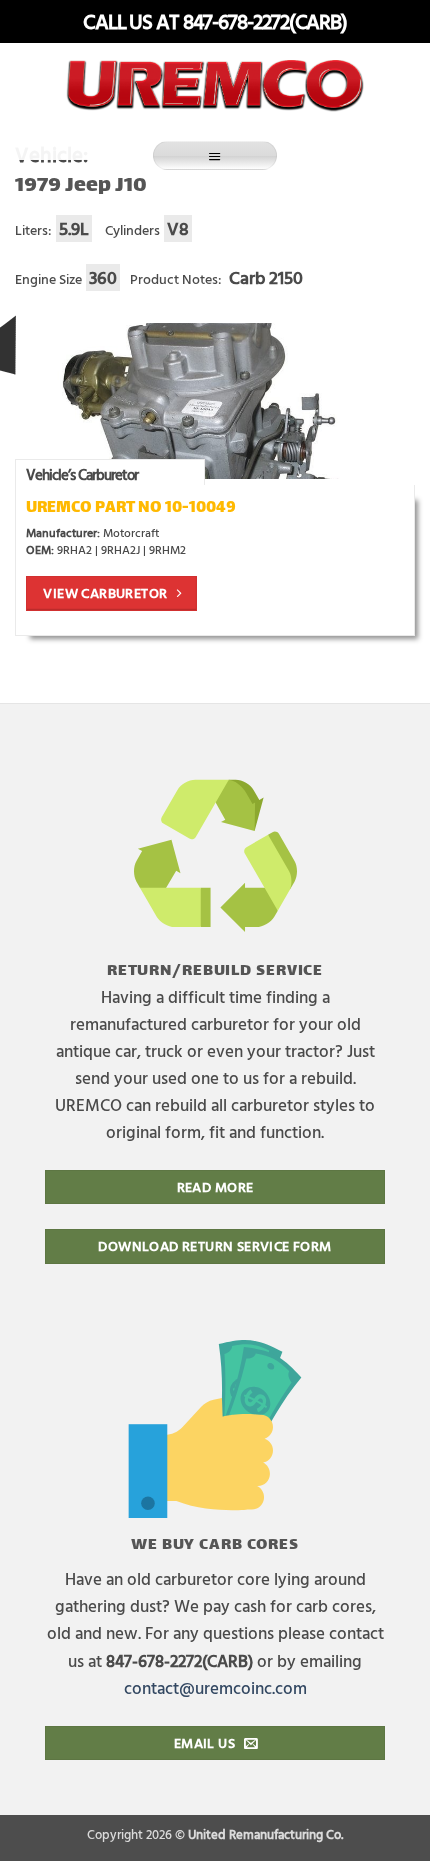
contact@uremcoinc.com (215, 1687)
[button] (215, 155)
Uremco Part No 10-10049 (130, 508)
